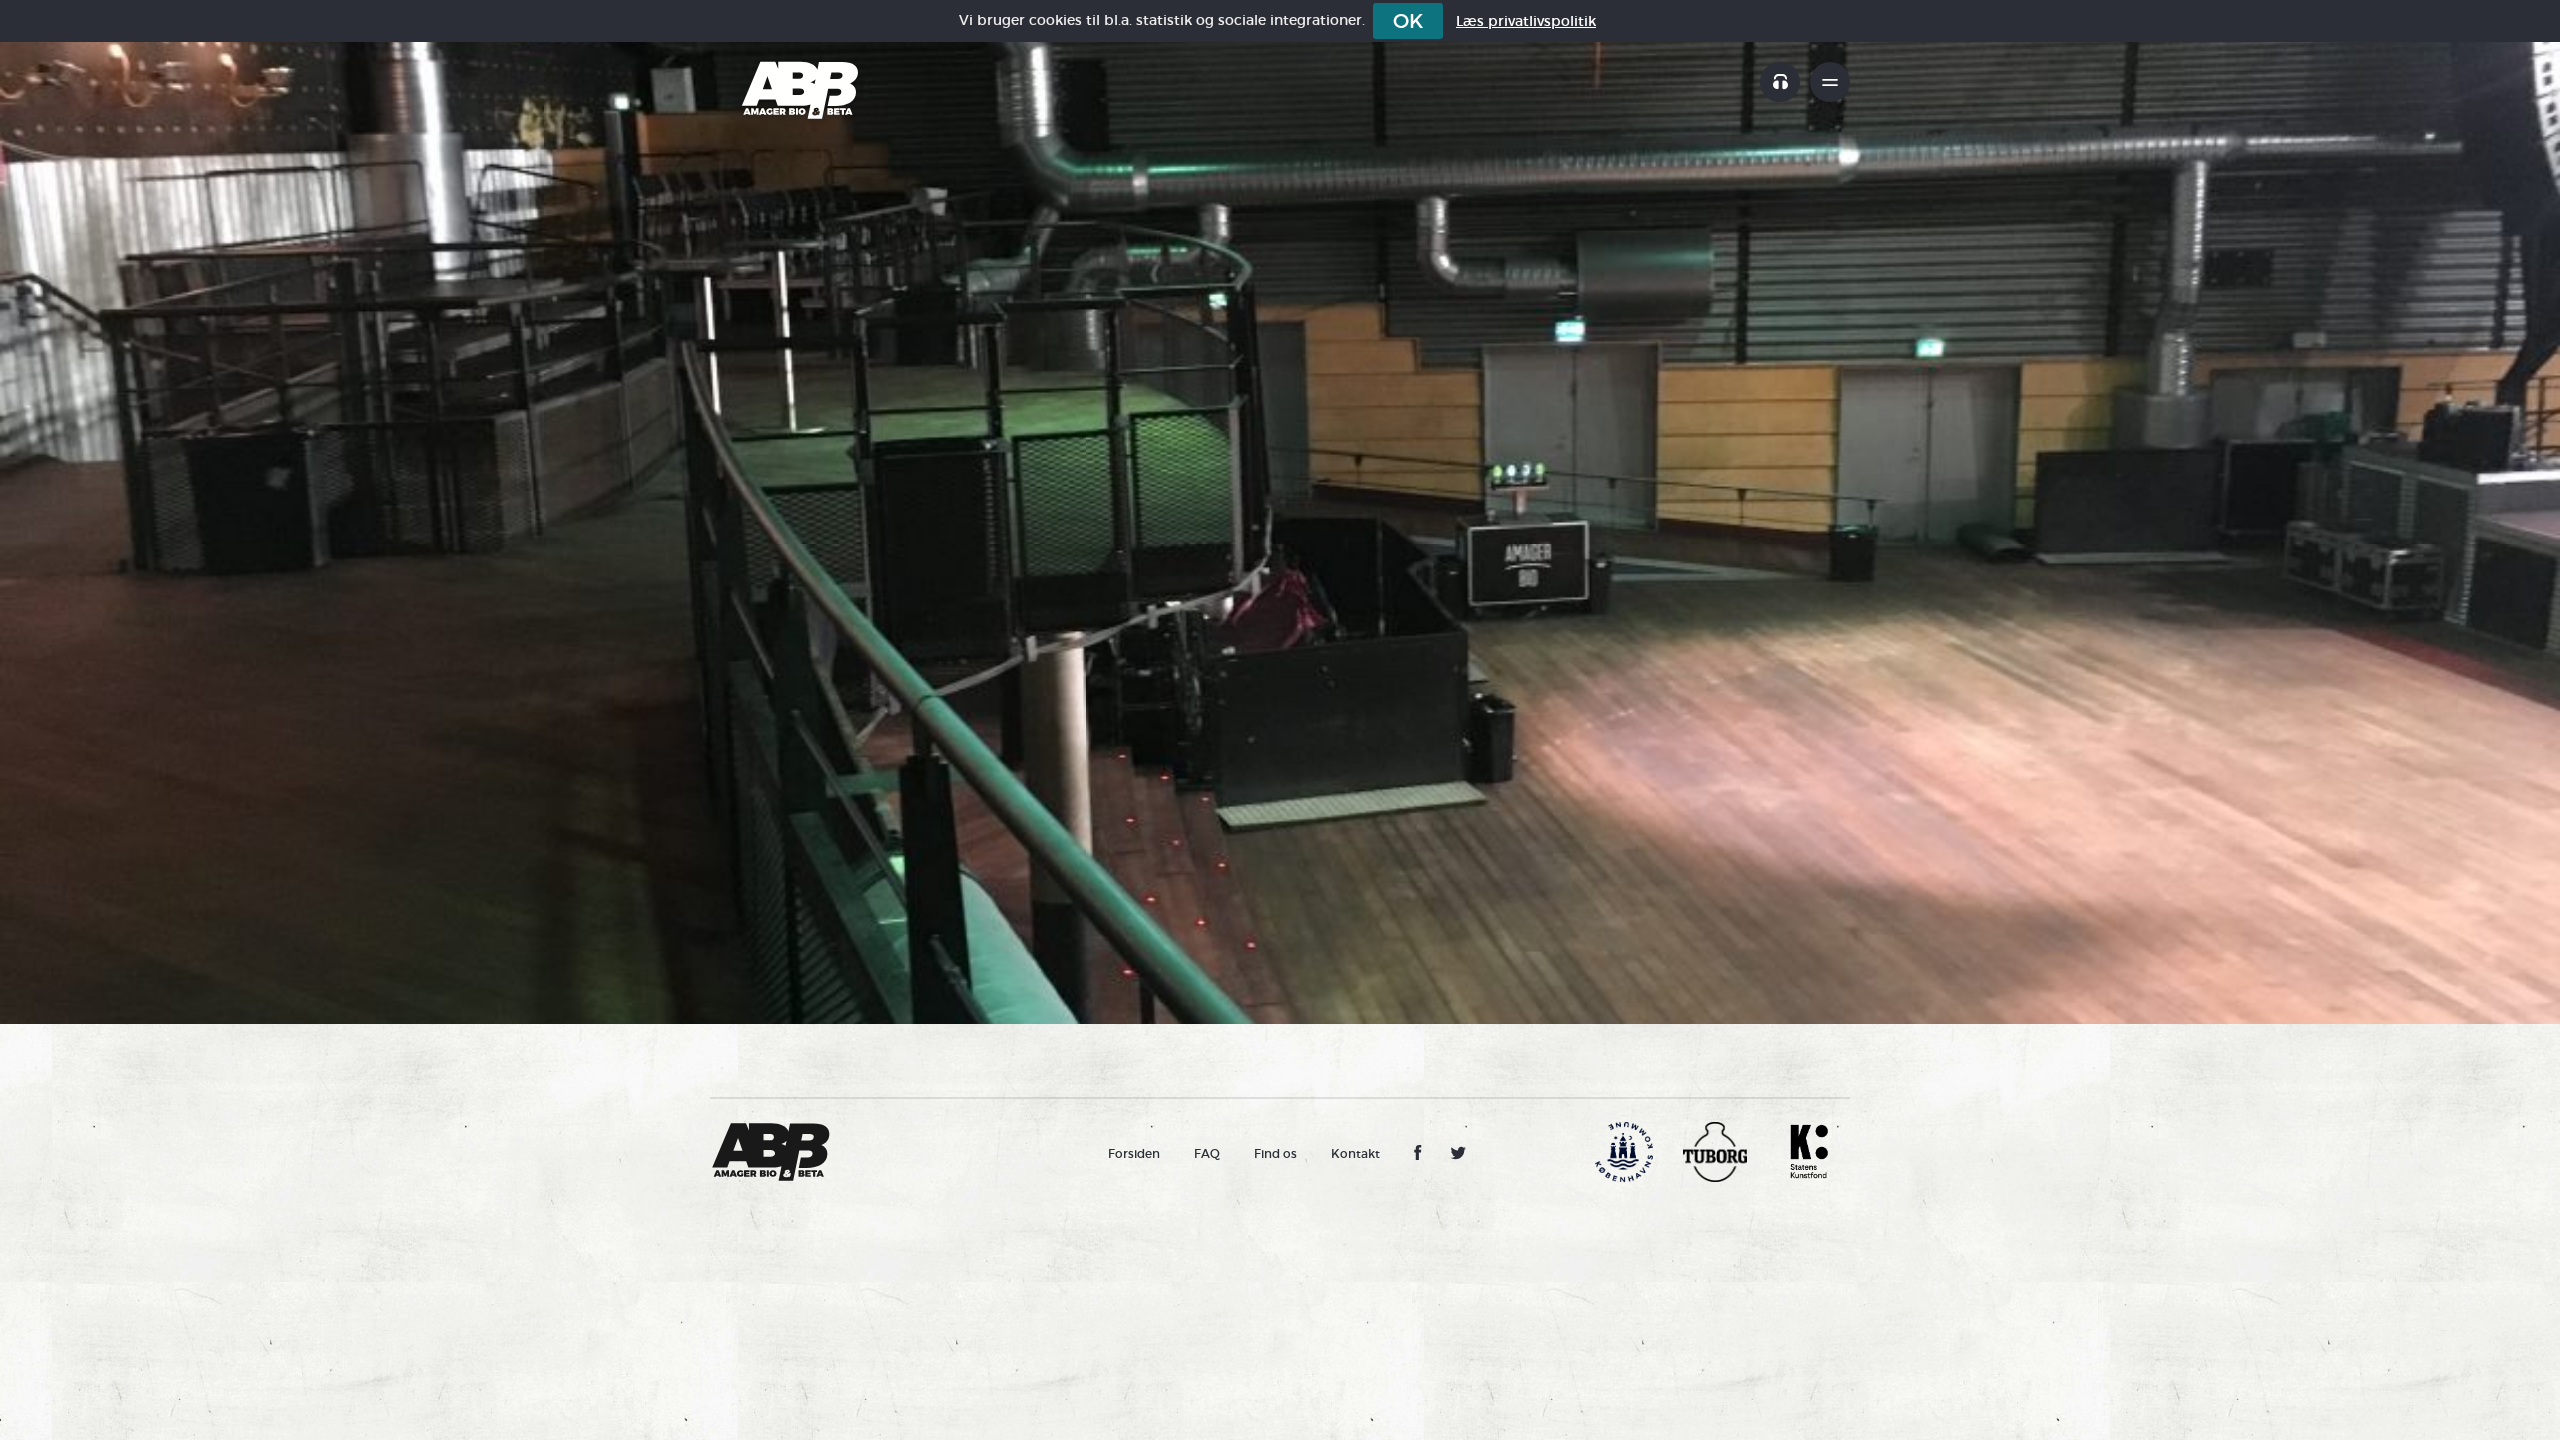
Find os (1275, 1153)
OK (1408, 21)
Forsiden (1134, 1153)
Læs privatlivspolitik (1526, 21)
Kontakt (1355, 1153)
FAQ (1207, 1153)
